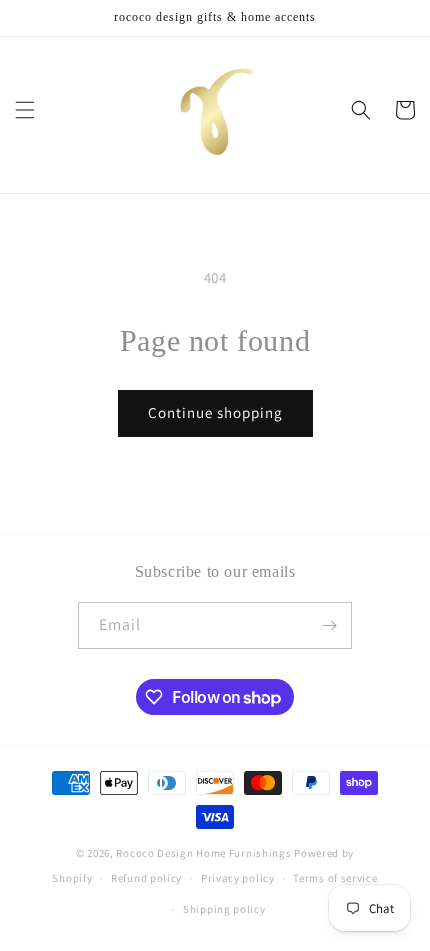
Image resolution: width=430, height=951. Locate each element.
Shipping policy (224, 909)
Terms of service (335, 878)
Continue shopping (215, 412)
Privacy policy (238, 878)
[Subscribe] (329, 625)
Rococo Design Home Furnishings (205, 853)
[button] (25, 110)
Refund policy (146, 878)
